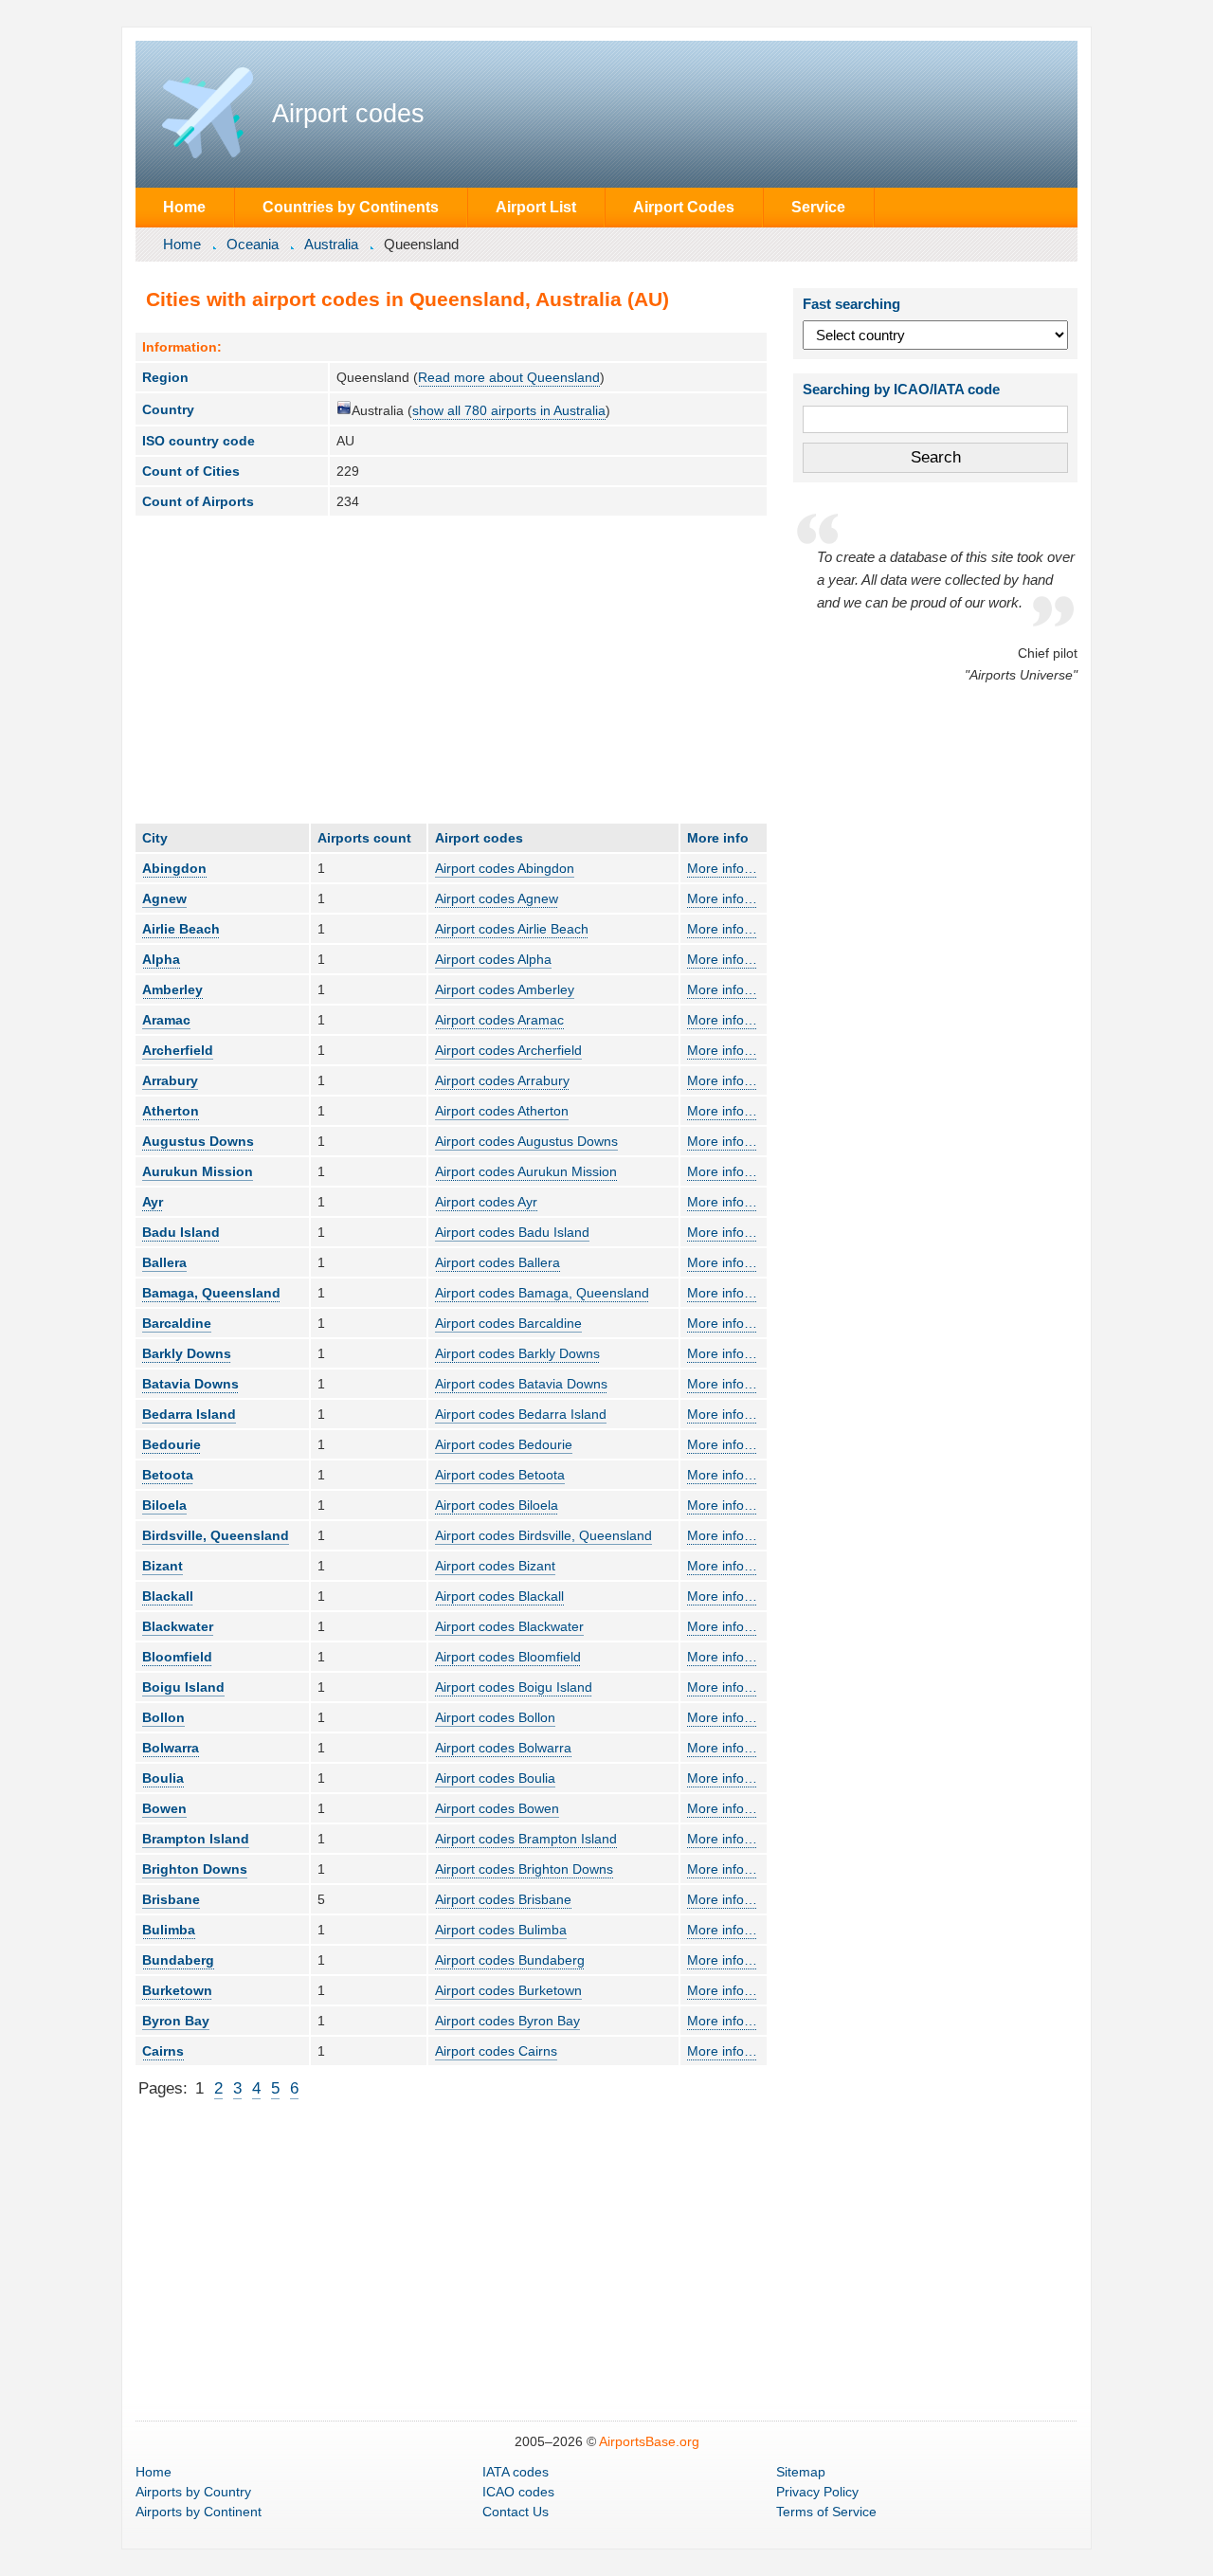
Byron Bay (176, 2021)
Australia (331, 244)
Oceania (253, 244)
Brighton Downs (195, 1869)
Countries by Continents (351, 207)
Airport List (536, 207)
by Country (193, 2492)
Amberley (172, 989)
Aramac (166, 1020)
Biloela (164, 1505)
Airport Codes (684, 207)
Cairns (163, 2051)
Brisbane (171, 1899)
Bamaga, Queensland (211, 1293)
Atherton (171, 1111)
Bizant (163, 1566)
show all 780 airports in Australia (509, 410)
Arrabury (170, 1080)
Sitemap (801, 2472)
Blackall (168, 1596)
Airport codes (348, 114)
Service (818, 207)
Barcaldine (177, 1323)
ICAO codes (518, 2492)
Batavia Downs (190, 1384)
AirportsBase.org (649, 2441)
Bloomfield (177, 1657)
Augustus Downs (198, 1141)
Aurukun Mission (198, 1171)
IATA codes (516, 2472)
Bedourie (172, 1444)
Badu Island (181, 1232)
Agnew (164, 898)
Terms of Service (826, 2512)
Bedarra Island (189, 1414)
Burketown (177, 1990)
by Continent (199, 2512)
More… (722, 868)
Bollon (163, 1717)
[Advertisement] (451, 669)
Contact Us (516, 2512)
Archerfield (178, 1050)
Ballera (164, 1262)
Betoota (168, 1475)
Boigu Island (183, 1687)
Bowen (164, 1808)
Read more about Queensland (509, 377)
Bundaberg (178, 1960)
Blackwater (178, 1626)
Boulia (163, 1778)
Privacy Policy (817, 2492)
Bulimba (169, 1930)
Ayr (153, 1202)
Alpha (161, 959)
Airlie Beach (181, 929)
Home (184, 207)
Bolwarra (171, 1748)
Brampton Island (196, 1839)
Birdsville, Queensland (216, 1535)
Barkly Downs (187, 1353)
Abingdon (174, 868)
